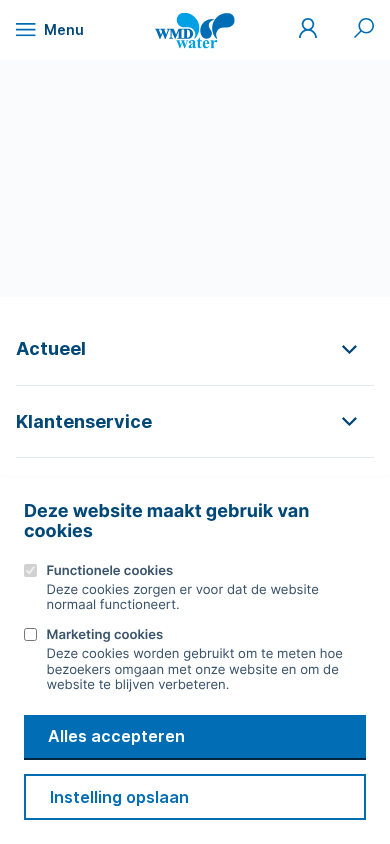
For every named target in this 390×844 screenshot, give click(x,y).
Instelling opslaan (119, 797)
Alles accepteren (116, 736)
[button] (195, 348)
